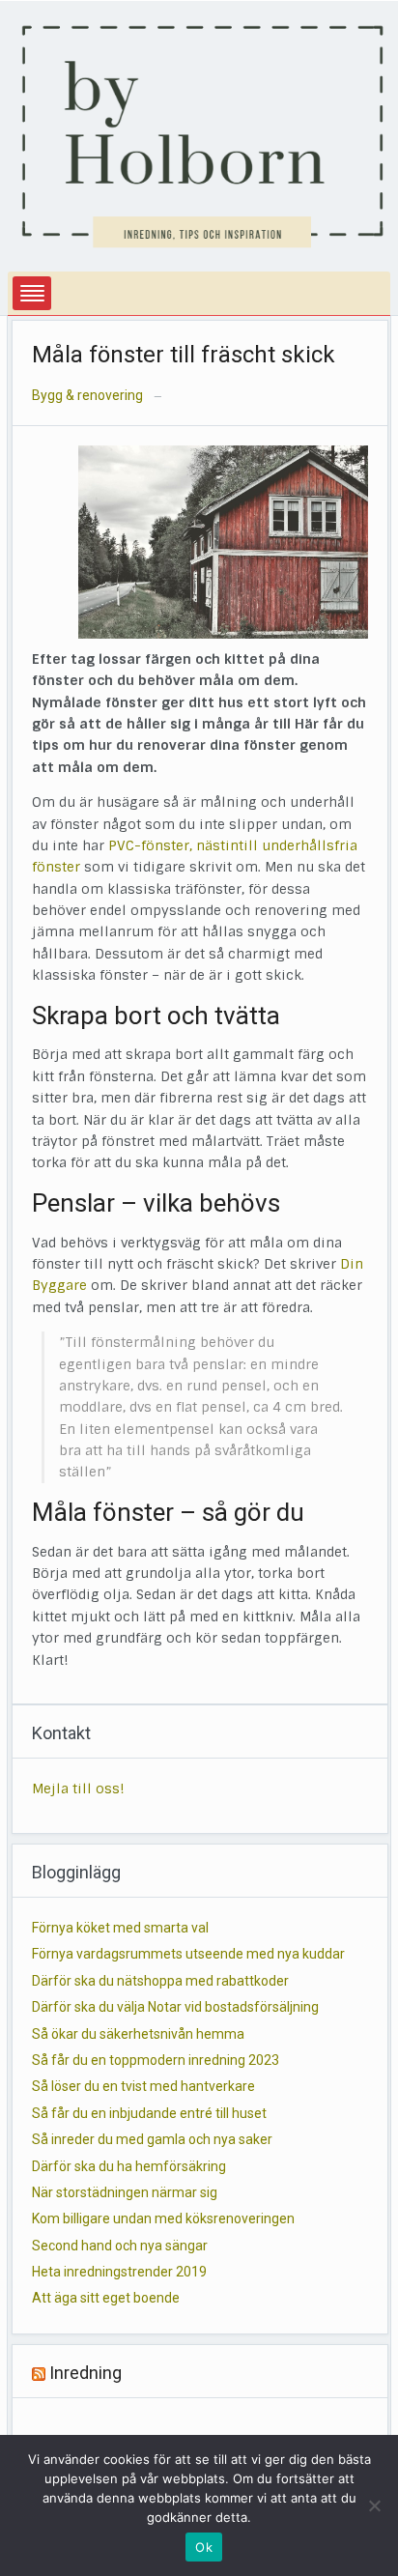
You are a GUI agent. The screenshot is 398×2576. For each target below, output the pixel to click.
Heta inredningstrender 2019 (119, 2272)
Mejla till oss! (78, 1789)
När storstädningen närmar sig (125, 2192)
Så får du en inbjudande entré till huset (149, 2113)
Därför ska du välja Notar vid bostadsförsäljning (175, 2007)
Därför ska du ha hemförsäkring (129, 2166)
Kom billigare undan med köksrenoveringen (163, 2218)
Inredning (85, 2373)
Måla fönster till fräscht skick (184, 355)
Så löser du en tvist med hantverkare (143, 2086)
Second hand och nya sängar (120, 2246)
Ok (204, 2547)
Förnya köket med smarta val (120, 1928)
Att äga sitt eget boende (106, 2298)
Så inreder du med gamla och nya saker (152, 2139)
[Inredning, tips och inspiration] (203, 135)
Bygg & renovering (87, 395)
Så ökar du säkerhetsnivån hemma (138, 2034)
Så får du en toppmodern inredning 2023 (156, 2060)
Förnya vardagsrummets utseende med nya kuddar (188, 1954)
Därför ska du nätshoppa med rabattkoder (160, 1981)
